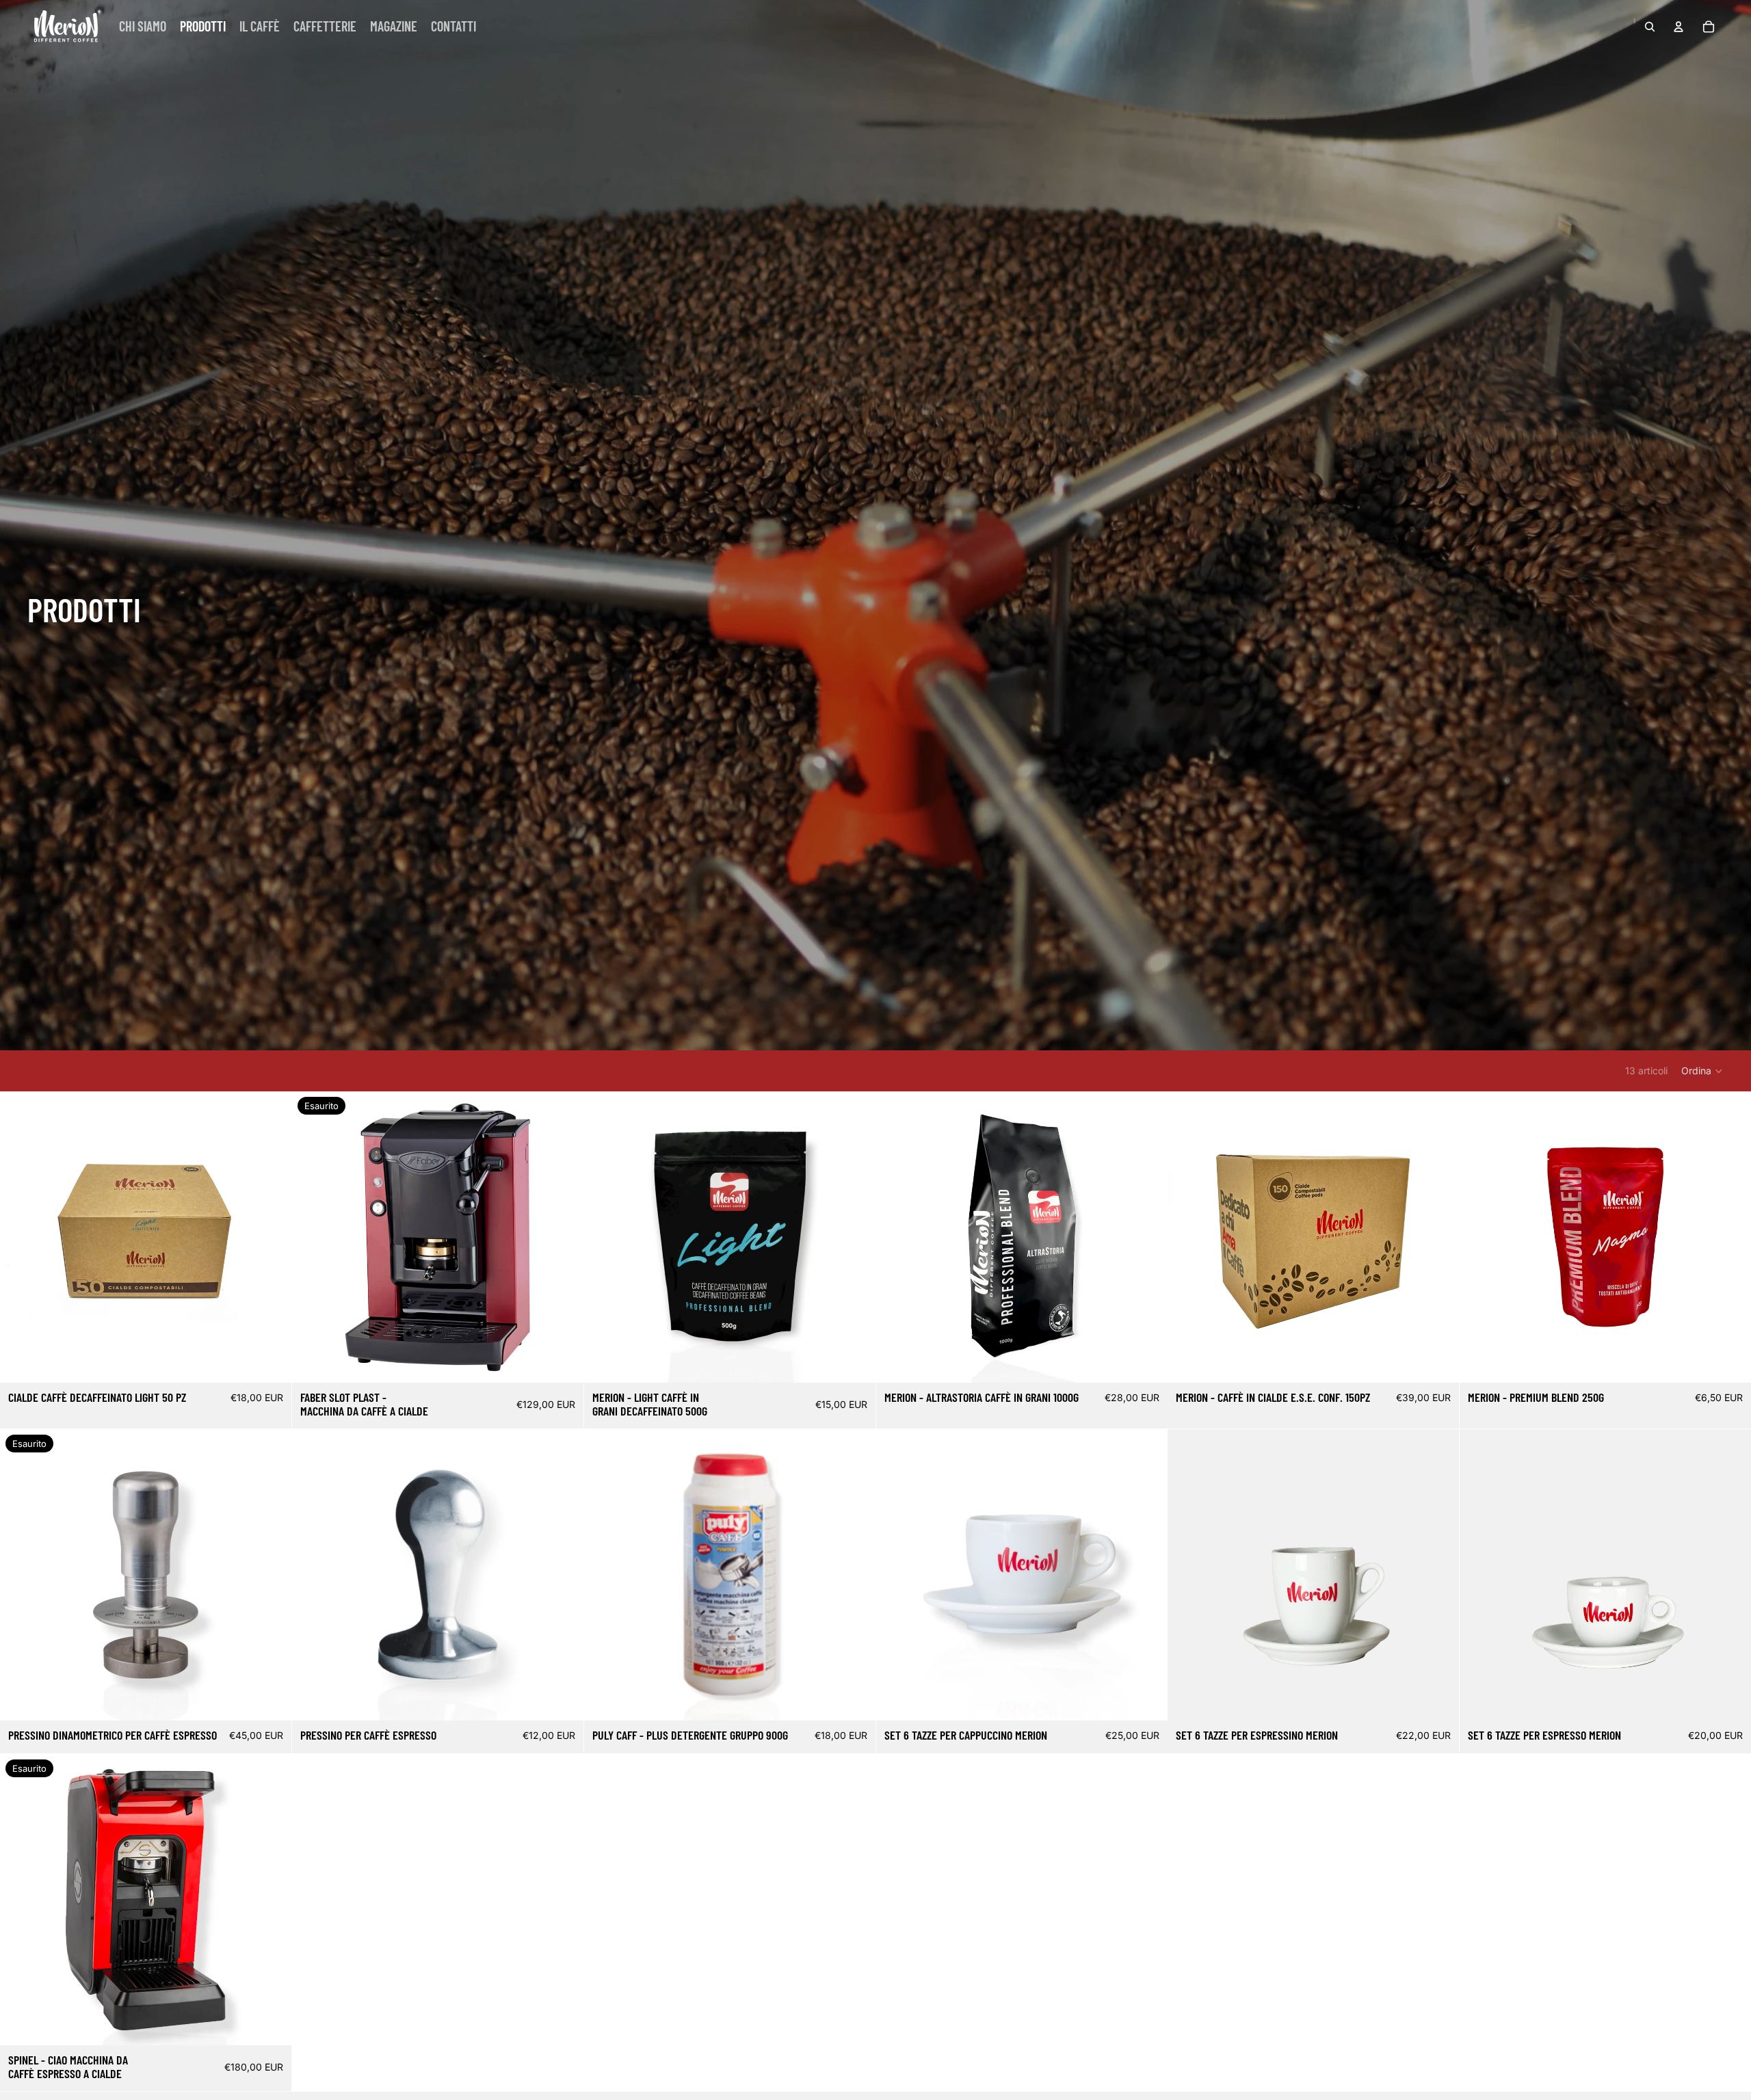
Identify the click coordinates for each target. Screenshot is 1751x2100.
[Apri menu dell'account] (1678, 27)
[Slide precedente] (21, 1899)
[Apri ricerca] (1650, 27)
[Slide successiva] (271, 1899)
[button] (1702, 1071)
